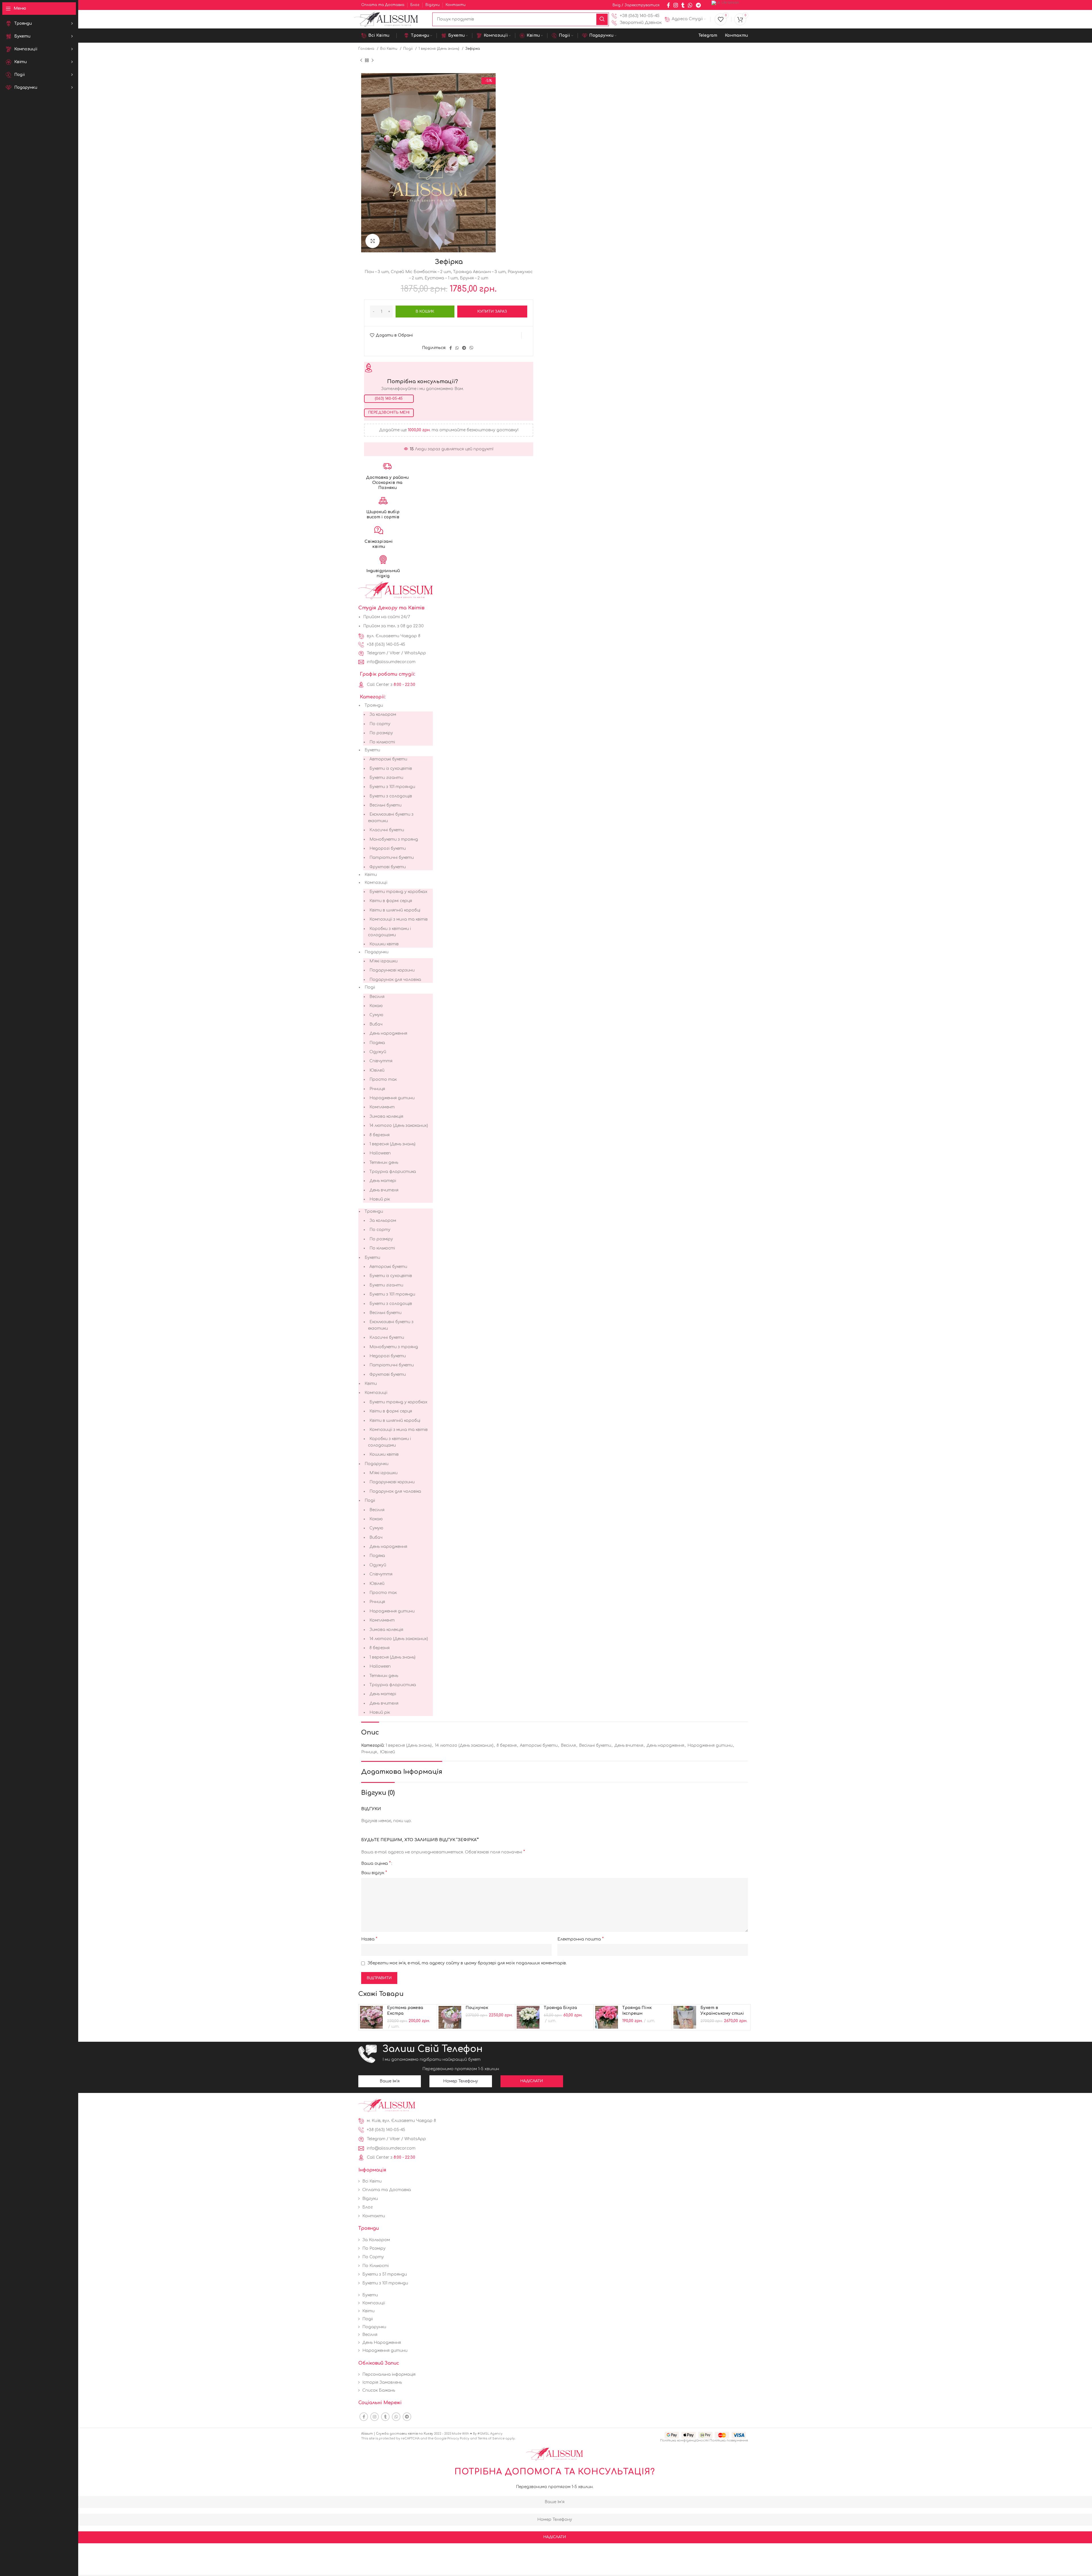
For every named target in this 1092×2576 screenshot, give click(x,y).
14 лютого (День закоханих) (399, 1126)
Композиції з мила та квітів (399, 919)
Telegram (376, 653)
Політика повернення (729, 2440)
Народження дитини (392, 1098)
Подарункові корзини (392, 970)
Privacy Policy (458, 2438)
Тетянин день (384, 1163)
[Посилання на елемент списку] (637, 16)
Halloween (380, 1153)
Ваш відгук (374, 1873)
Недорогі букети (388, 848)
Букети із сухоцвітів (391, 769)
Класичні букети (387, 830)
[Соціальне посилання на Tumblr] (683, 5)
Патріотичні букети (392, 858)
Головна (367, 49)
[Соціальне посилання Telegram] (698, 5)
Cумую (376, 1015)
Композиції (376, 883)
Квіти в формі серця (391, 901)
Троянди (374, 705)
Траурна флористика (393, 1172)
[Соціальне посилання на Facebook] (668, 5)
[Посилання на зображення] (387, 2105)
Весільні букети (385, 805)
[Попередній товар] (361, 61)
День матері (383, 1181)
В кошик (425, 312)
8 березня (379, 1135)
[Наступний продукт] (373, 61)
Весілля (377, 997)
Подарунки (377, 952)
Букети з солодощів (391, 796)
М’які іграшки (383, 961)
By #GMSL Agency (488, 2434)
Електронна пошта (581, 1939)
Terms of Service (491, 2438)
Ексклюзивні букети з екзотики (391, 817)
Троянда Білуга (560, 2008)
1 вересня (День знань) (440, 49)
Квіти (371, 875)
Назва (369, 1939)
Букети (372, 750)
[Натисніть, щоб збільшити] (373, 241)
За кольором (383, 714)
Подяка (377, 1043)
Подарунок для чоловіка (395, 980)
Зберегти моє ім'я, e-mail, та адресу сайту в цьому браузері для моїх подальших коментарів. (467, 1963)
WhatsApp (415, 653)
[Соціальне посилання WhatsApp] (690, 5)
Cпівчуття (381, 1061)
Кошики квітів (384, 944)
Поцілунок (477, 2008)
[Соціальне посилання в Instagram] (676, 5)
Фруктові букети (388, 867)
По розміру (381, 733)
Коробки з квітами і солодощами (389, 932)
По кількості (382, 742)
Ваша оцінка (376, 1863)
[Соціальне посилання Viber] (471, 348)
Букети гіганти (386, 778)
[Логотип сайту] (390, 19)
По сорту (380, 724)
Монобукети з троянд (394, 839)
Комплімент (382, 1107)
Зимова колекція (386, 1116)
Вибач (376, 1024)
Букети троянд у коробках (398, 892)
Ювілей (377, 1070)
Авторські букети (388, 759)
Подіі (409, 49)
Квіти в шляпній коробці (395, 910)
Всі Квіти (389, 49)
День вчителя (384, 1190)
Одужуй (378, 1052)
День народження (388, 1033)
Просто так (383, 1079)
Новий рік (380, 1199)
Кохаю (376, 1006)
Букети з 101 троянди (392, 787)
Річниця (377, 1089)
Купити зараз (492, 312)
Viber (395, 653)
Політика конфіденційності (684, 2440)
